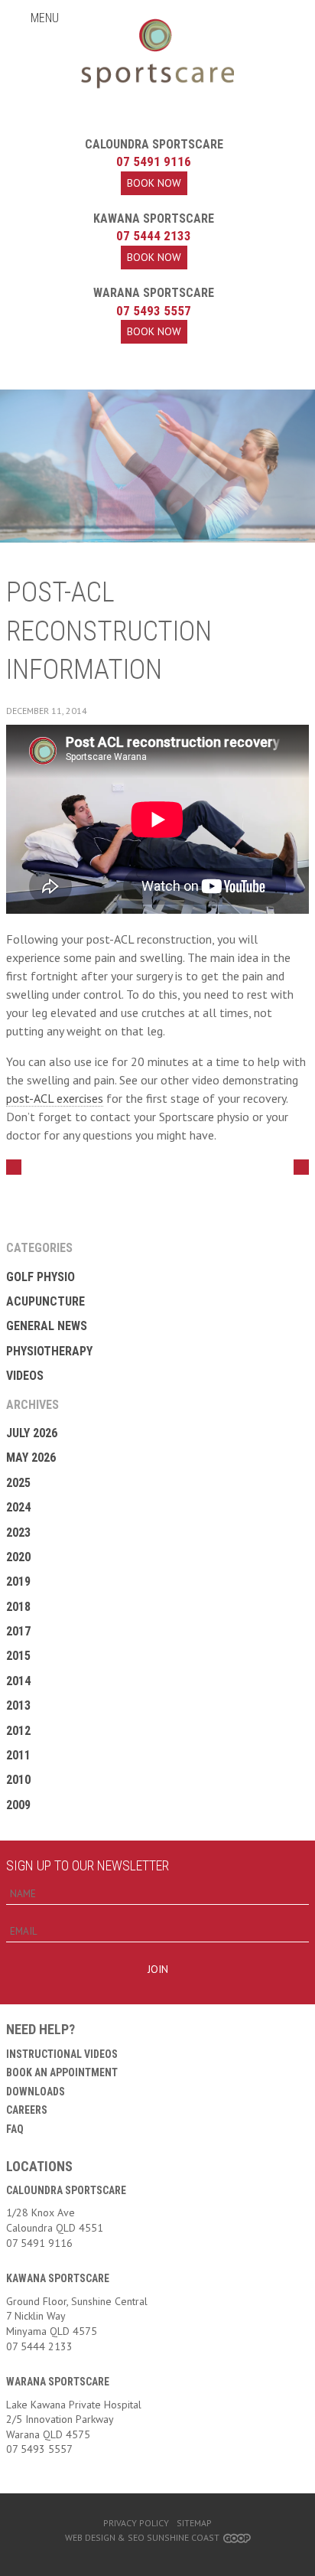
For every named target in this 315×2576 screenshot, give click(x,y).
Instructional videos (62, 2054)
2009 (18, 1805)
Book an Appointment (62, 2072)
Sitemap (194, 2523)
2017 (18, 1631)
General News (47, 1326)
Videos (25, 1376)
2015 (18, 1656)
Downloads (36, 2092)
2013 (18, 1705)
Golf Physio (41, 1277)
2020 (18, 1557)
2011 (18, 1755)
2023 (18, 1533)
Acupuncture (45, 1301)
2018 (18, 1607)
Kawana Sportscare (154, 218)
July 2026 (32, 1433)
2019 (18, 1581)
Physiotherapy (49, 1351)
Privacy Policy (136, 2523)
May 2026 (31, 1458)
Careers (27, 2110)
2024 (18, 1507)
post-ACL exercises (55, 1098)
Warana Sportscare (154, 293)
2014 (18, 1681)
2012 (18, 1731)
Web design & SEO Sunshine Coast (142, 2537)
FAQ (15, 2129)
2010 (18, 1780)
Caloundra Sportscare (154, 144)
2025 (18, 1483)
